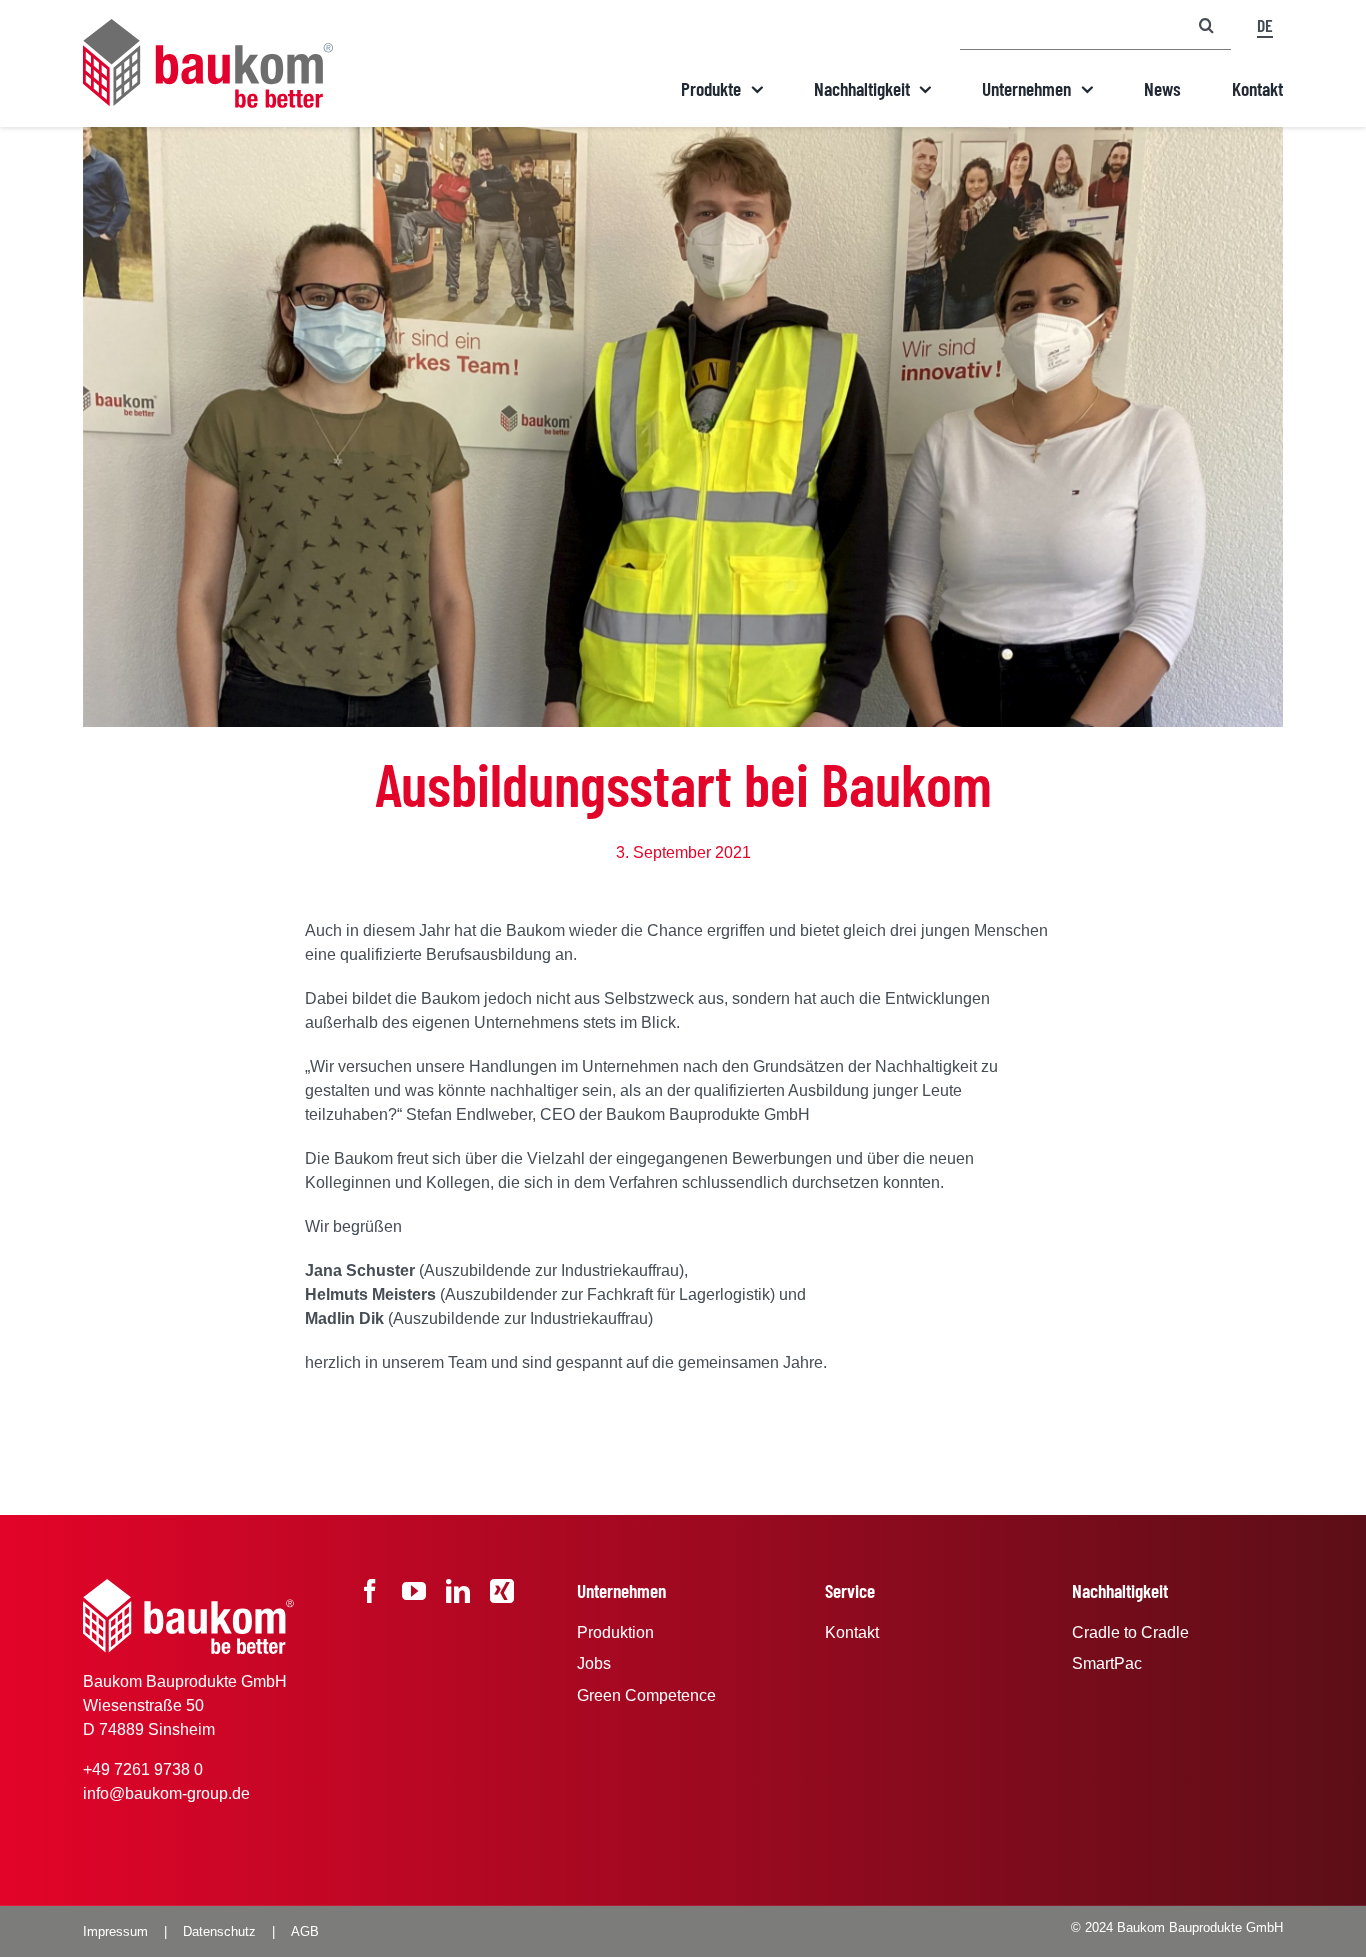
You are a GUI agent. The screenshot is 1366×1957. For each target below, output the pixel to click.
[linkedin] (458, 1591)
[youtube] (414, 1591)
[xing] (502, 1591)
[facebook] (370, 1591)
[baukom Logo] (208, 26)
